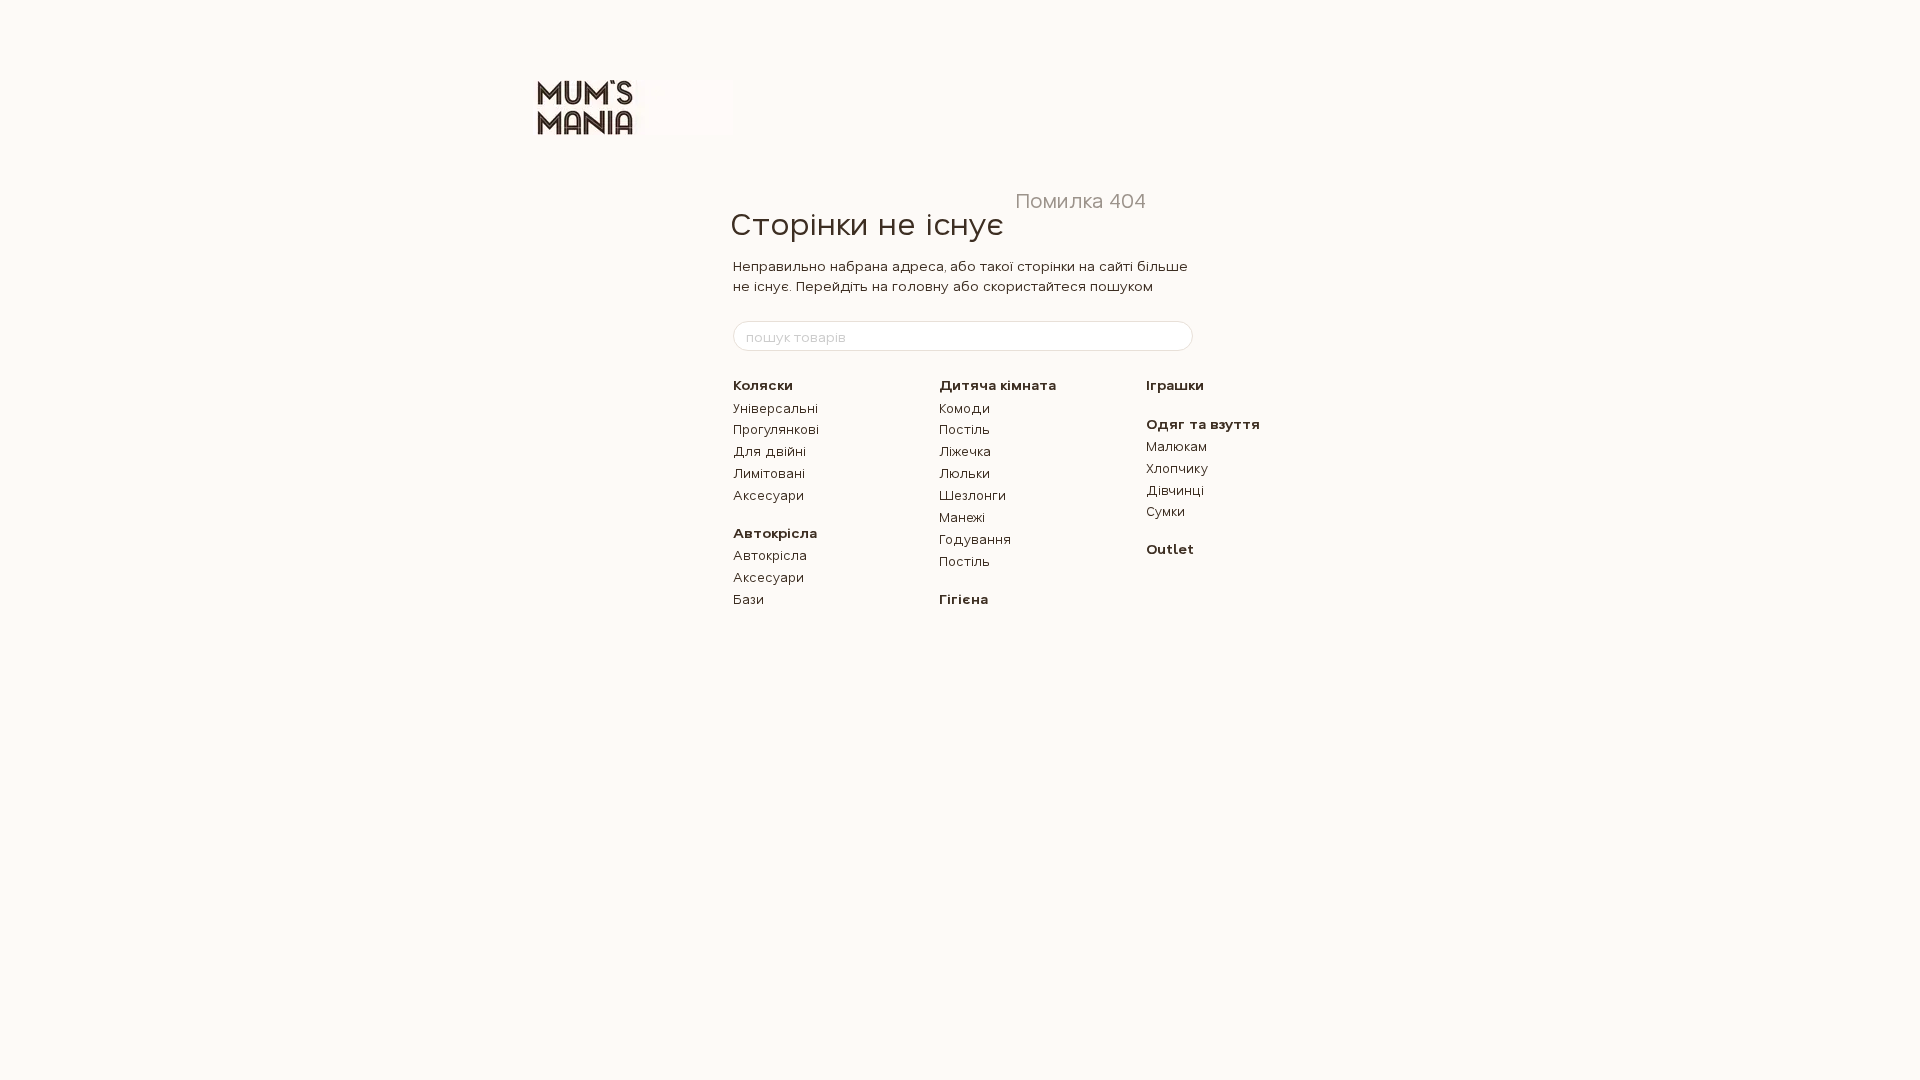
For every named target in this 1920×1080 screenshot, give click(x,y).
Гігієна (963, 598)
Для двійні (769, 450)
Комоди (964, 407)
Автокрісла (775, 532)
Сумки (1165, 510)
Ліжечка (965, 450)
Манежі (962, 516)
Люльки (964, 472)
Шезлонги (972, 494)
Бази (748, 598)
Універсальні (775, 407)
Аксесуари (768, 494)
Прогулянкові (776, 428)
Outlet (1170, 548)
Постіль (964, 428)
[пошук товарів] (1177, 336)
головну (920, 285)
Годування (975, 538)
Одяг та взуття (1203, 423)
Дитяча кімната (997, 384)
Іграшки (1175, 384)
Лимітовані (769, 472)
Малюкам (1176, 445)
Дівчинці (1175, 489)
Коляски (763, 384)
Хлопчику (1177, 467)
